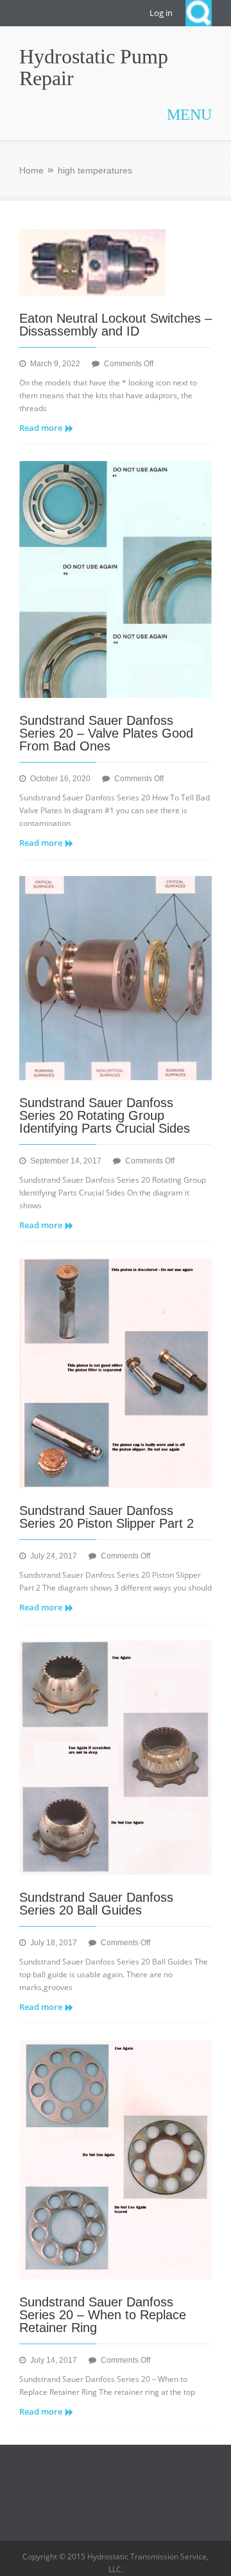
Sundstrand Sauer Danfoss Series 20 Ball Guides (96, 1904)
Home (31, 170)
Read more (41, 428)
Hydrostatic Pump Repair (94, 67)
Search (199, 13)
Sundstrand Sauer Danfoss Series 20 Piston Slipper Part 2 (107, 1517)
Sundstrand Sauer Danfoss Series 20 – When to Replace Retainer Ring (103, 2315)
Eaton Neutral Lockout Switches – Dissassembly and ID (116, 325)
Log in (161, 13)
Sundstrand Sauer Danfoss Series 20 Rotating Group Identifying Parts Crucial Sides (105, 1115)
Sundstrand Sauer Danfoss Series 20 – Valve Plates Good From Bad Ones (106, 733)
